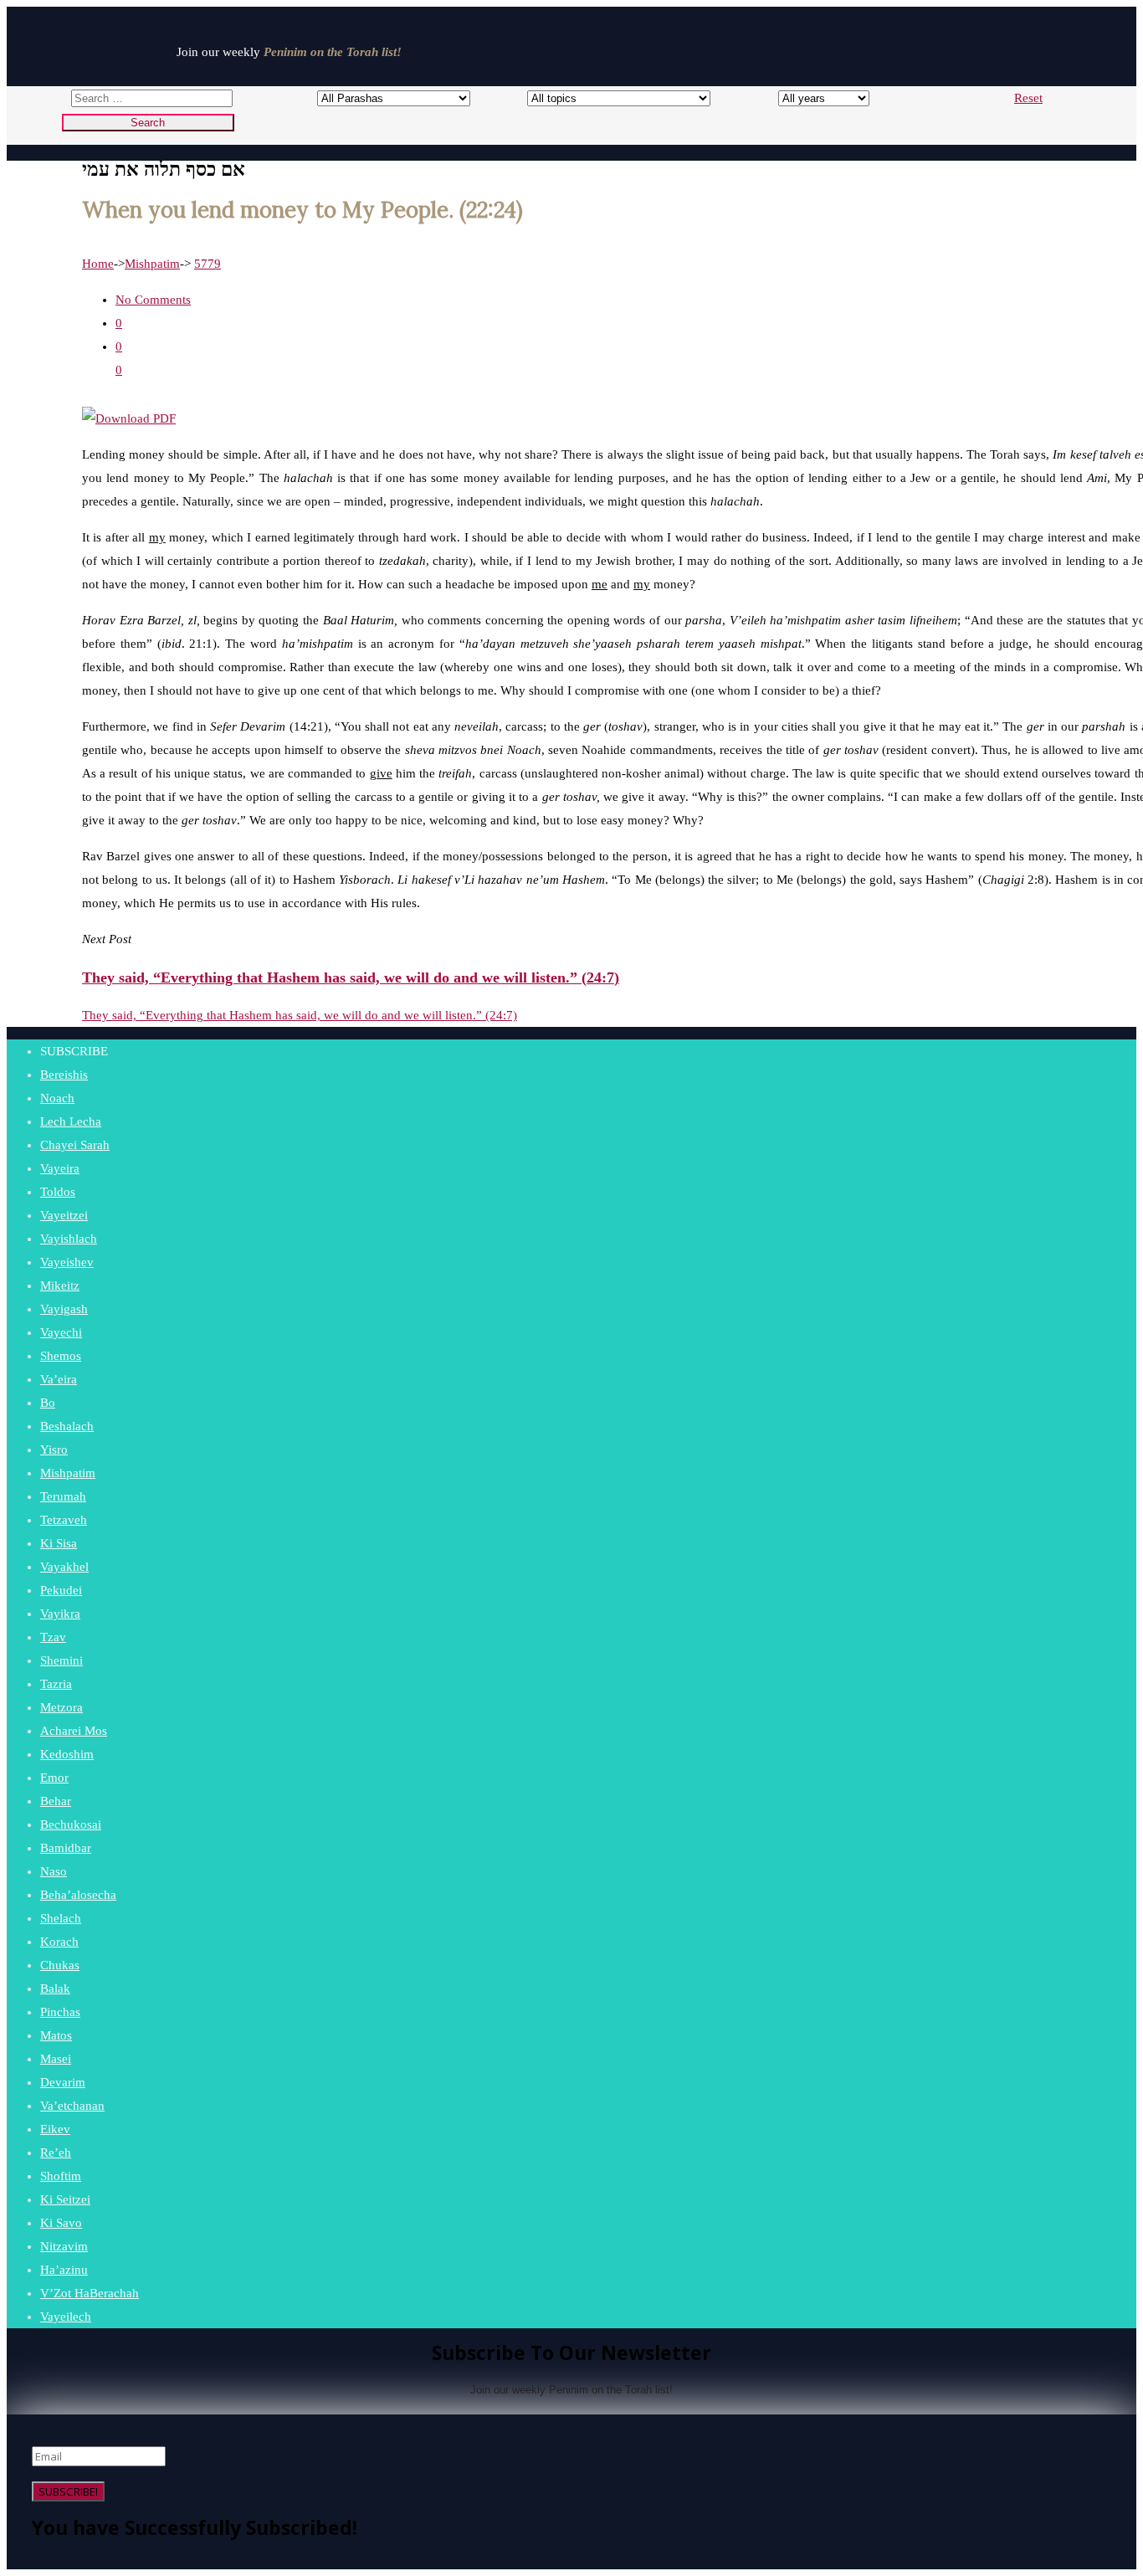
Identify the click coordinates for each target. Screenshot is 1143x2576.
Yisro (54, 1450)
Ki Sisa (59, 1543)
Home (98, 264)
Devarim (63, 2082)
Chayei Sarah (75, 1145)
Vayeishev (67, 1262)
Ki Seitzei (65, 2199)
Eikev (55, 2129)
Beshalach (67, 1426)
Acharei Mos (74, 1731)
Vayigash (64, 1309)
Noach (57, 1098)
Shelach (61, 1918)
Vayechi (61, 1332)
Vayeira (60, 1168)
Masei (56, 2059)
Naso (54, 1871)
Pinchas (60, 2012)
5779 (208, 264)
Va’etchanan (72, 2106)
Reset (1028, 98)
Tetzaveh (64, 1520)
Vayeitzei (64, 1215)
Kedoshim (67, 1754)
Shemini (62, 1660)
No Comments (153, 300)
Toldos (58, 1192)
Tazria (56, 1684)
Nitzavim (64, 2246)
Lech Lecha (71, 1121)
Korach (59, 1942)
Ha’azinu (64, 2270)
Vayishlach (69, 1239)
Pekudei (61, 1590)
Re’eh (56, 2153)
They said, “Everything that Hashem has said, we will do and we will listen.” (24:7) (300, 1015)
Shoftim (61, 2176)
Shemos (61, 1356)
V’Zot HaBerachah (90, 2293)
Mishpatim (152, 264)
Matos (56, 2035)
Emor (54, 1778)
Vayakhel (64, 1567)
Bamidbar (66, 1848)
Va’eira (59, 1379)
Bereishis (64, 1075)
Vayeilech (66, 2317)
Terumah (63, 1496)
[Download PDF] (129, 418)
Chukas (60, 1965)
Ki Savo (61, 2223)
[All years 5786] (809, 98)
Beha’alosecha (78, 1895)
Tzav (53, 1637)
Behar (56, 1801)
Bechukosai (71, 1824)
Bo (48, 1403)
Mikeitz (60, 1285)
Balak (55, 1988)
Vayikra (60, 1614)
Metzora (62, 1707)
